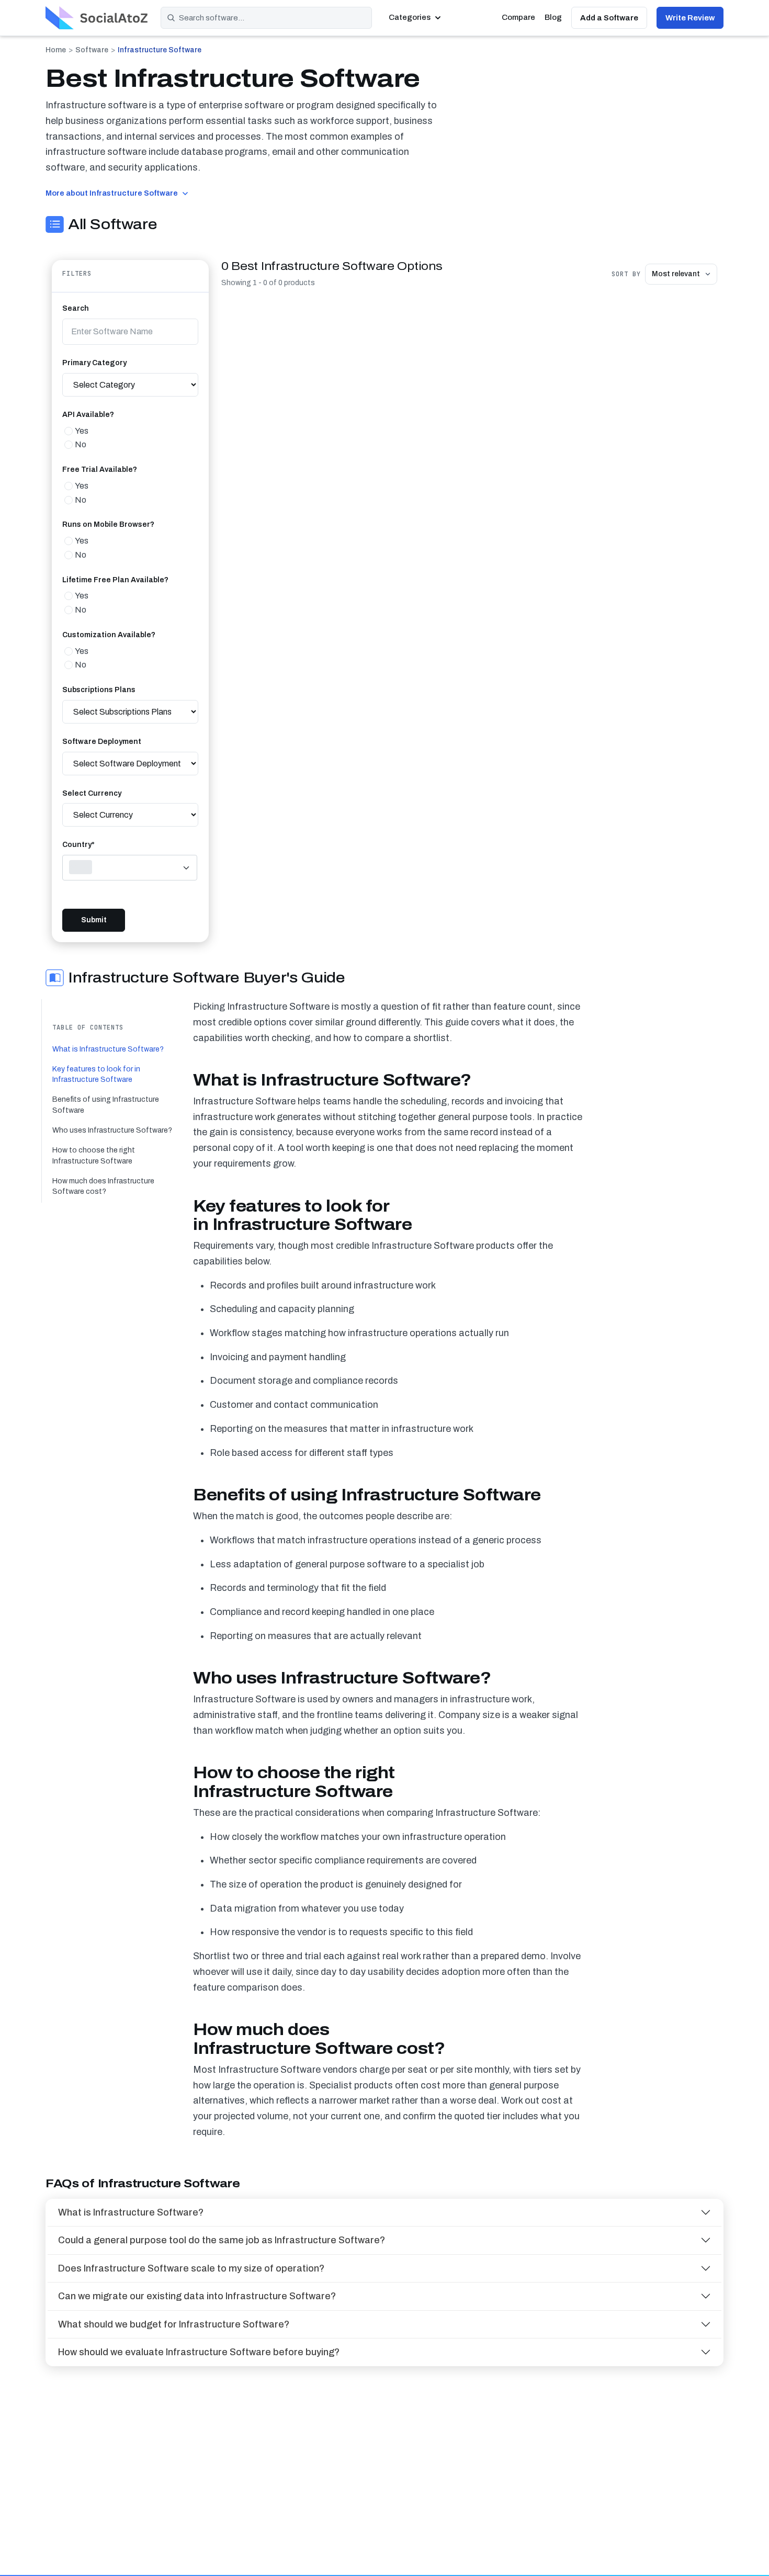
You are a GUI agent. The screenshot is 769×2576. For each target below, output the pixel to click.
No (81, 444)
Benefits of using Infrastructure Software (106, 1105)
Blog (553, 17)
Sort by (626, 274)
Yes (82, 431)
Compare (518, 17)
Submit (94, 920)
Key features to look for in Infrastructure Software (96, 1074)
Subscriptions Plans (99, 690)
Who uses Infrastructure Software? (112, 1130)
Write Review (690, 18)
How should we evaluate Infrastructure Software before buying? (199, 2352)
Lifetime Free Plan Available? (115, 580)
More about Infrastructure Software (112, 193)
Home (56, 50)
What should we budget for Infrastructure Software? (174, 2324)
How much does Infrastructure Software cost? (103, 1186)
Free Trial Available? (100, 470)
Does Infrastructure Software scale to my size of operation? (191, 2268)
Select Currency (92, 793)
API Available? (88, 415)
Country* (78, 845)
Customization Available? (109, 635)
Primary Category (94, 363)
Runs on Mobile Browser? (108, 524)
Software (92, 50)
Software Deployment (102, 742)
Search (76, 308)
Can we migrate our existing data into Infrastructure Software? (197, 2296)
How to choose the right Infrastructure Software (94, 1156)
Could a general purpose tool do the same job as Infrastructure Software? (222, 2240)
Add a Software (609, 18)
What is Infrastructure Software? (108, 1049)
